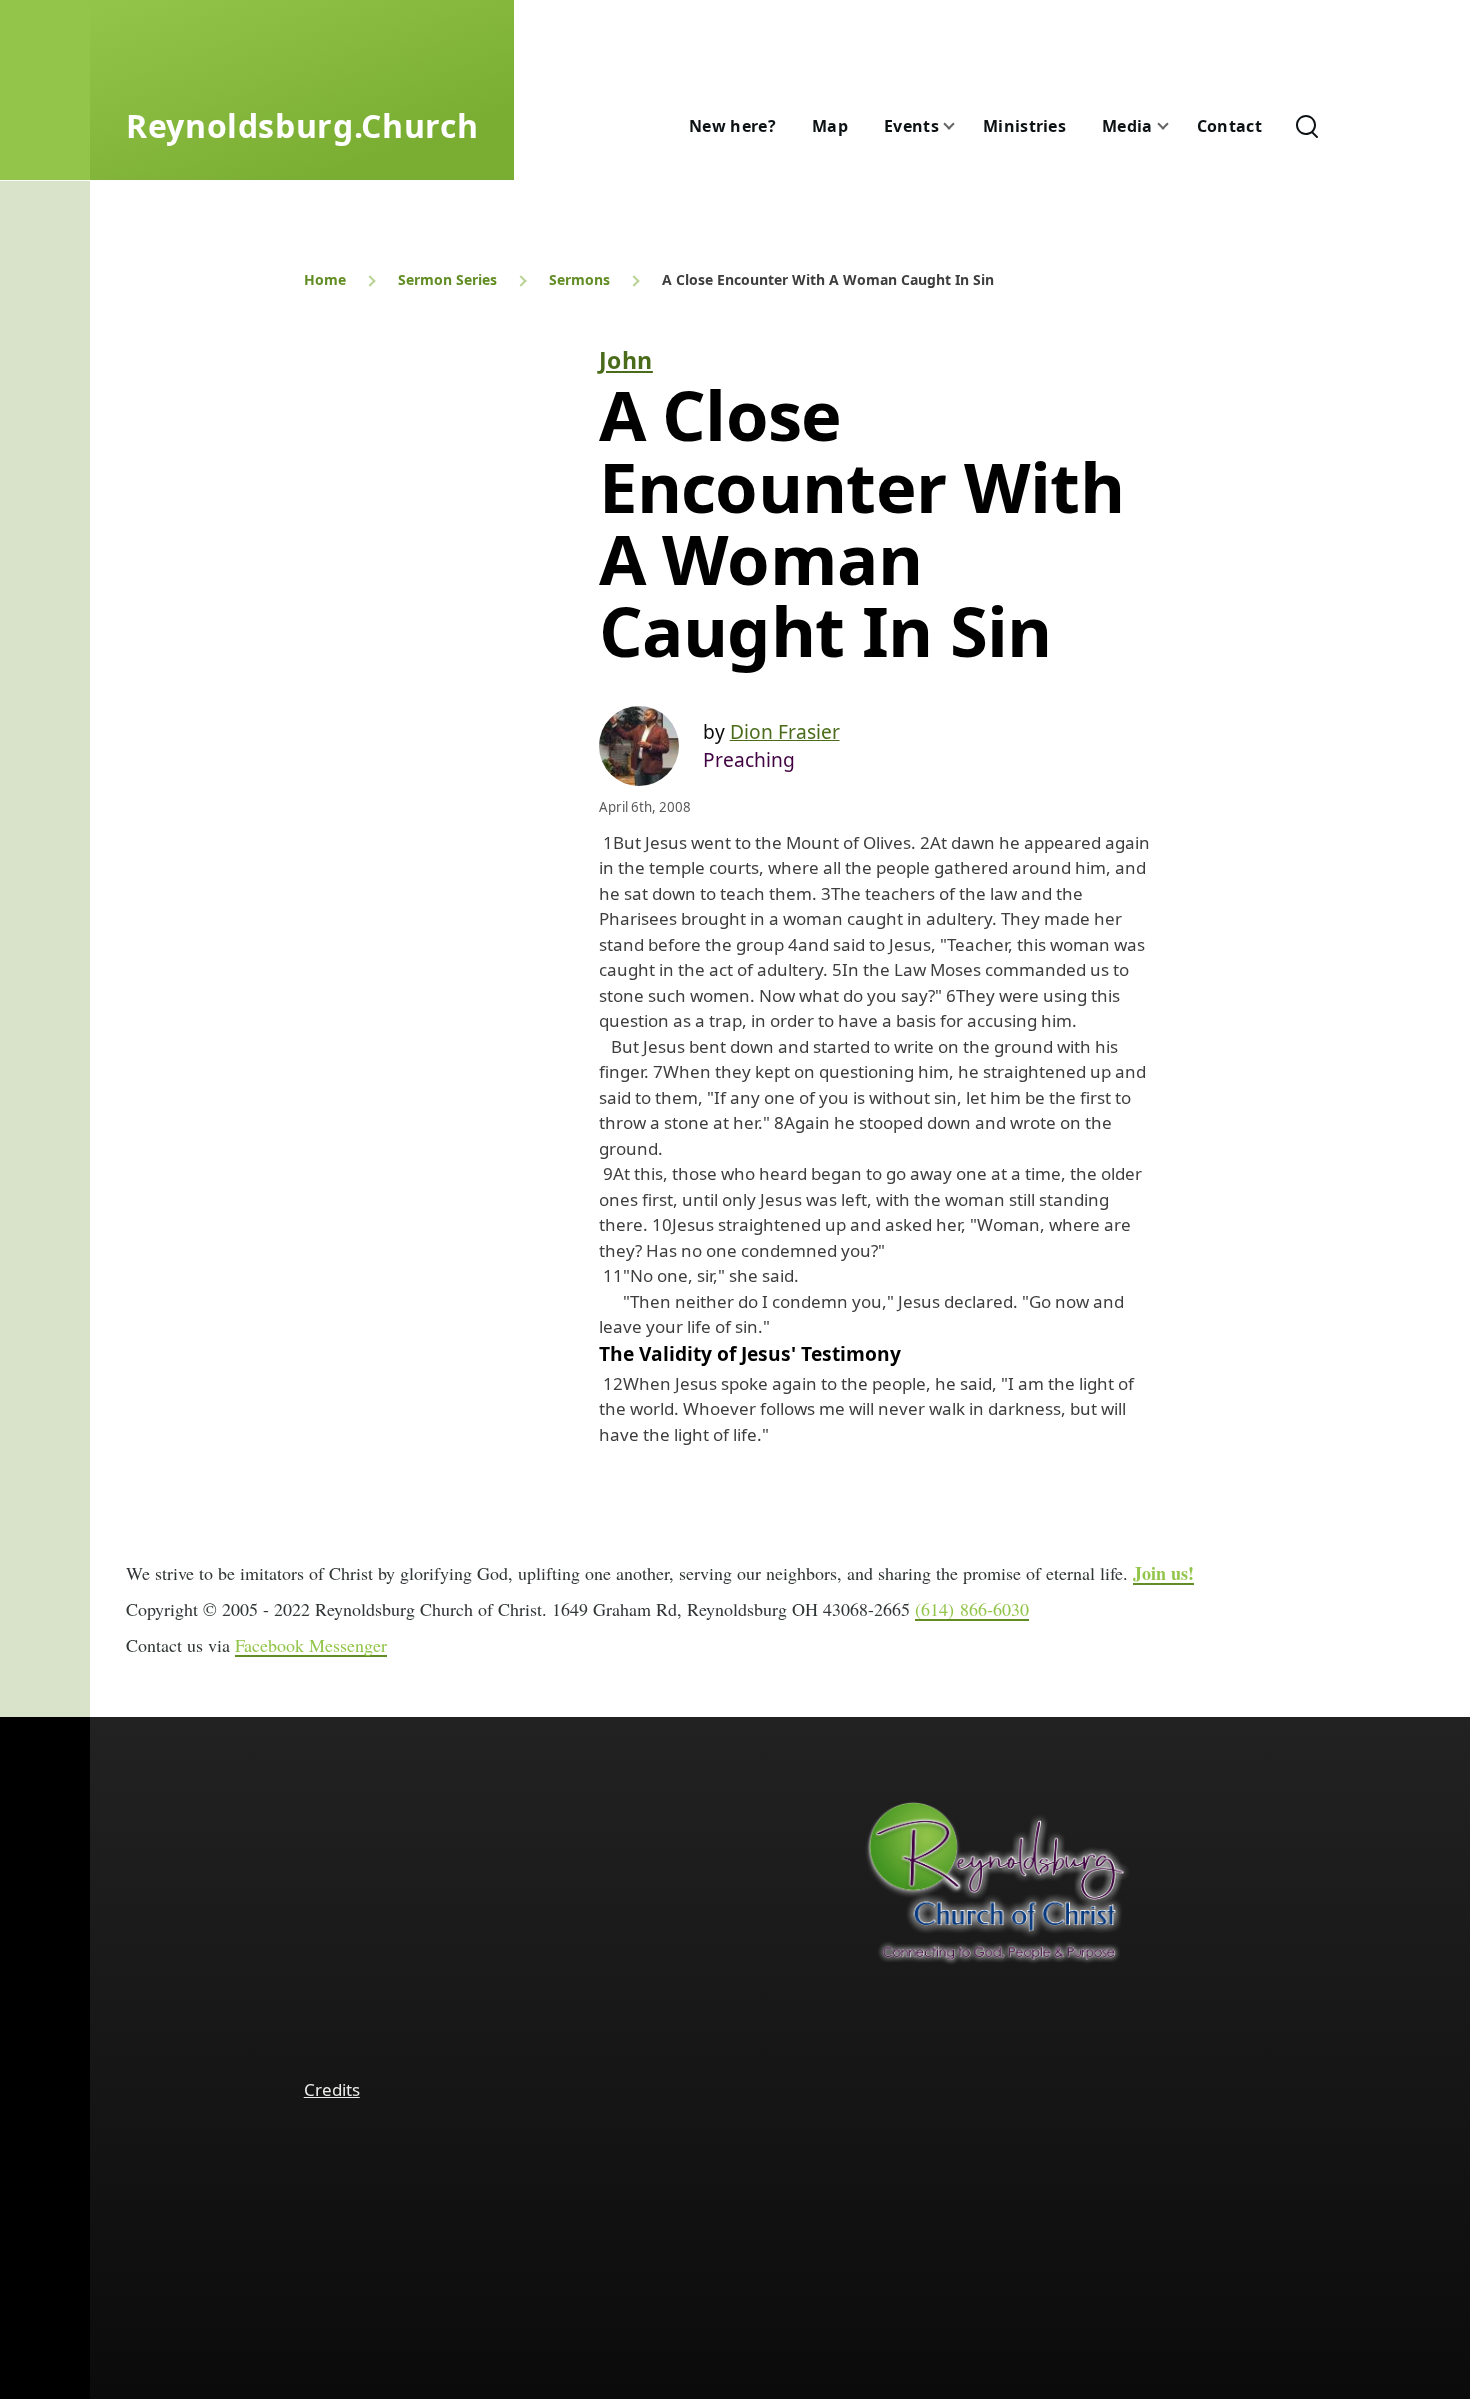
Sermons (579, 279)
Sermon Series (447, 279)
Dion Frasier (785, 731)
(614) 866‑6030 (972, 1609)
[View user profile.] (639, 746)
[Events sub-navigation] (961, 126)
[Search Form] (1307, 126)
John (626, 360)
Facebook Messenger (311, 1645)
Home (325, 279)
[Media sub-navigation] (1175, 126)
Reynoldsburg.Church (302, 125)
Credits (332, 2089)
